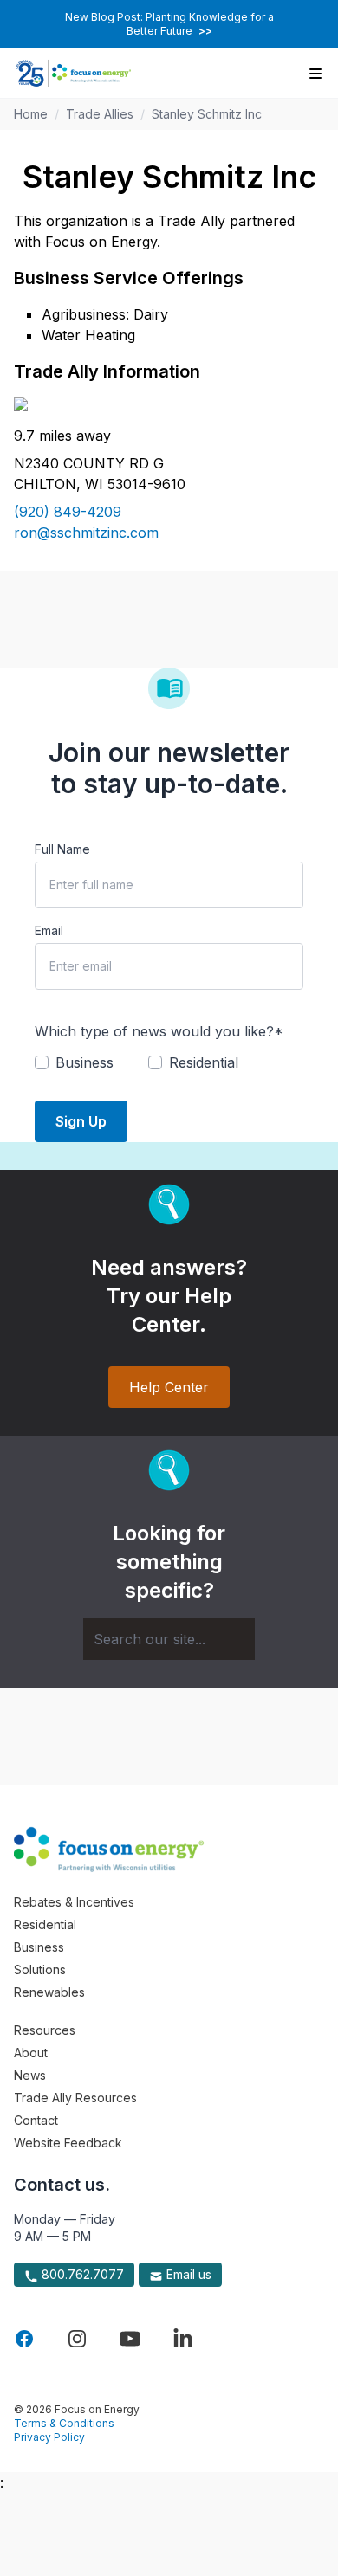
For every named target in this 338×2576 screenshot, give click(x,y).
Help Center (169, 1387)
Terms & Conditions (64, 2423)
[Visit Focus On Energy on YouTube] (130, 2339)
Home (31, 114)
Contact (36, 2120)
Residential (45, 1924)
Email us (187, 2274)
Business (39, 1947)
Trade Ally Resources (75, 2098)
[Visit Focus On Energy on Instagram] (77, 2339)
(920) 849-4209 (68, 512)
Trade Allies (100, 114)
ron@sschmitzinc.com (86, 533)
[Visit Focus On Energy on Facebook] (24, 2339)
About (31, 2053)
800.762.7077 (81, 2274)
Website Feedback (68, 2143)
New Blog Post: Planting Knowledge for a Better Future (169, 24)
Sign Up (81, 1121)
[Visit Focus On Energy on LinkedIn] (183, 2339)
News (30, 2075)
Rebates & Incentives (74, 1902)
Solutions (40, 1969)
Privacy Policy (49, 2437)
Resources (45, 2030)
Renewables (49, 1992)
